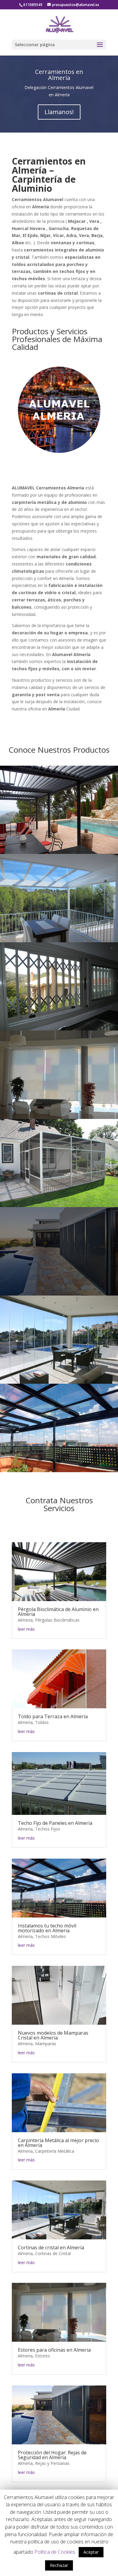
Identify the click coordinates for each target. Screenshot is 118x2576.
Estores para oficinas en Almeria (54, 2350)
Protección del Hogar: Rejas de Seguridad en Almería (52, 2455)
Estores (43, 2356)
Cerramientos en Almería (59, 75)
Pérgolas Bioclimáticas (57, 1620)
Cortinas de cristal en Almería (51, 2248)
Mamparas (46, 2044)
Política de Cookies (55, 2552)
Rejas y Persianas (52, 2463)
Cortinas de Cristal (53, 2253)
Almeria (25, 1620)
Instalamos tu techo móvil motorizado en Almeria (47, 1928)
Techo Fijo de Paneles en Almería (55, 1823)
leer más (26, 1629)
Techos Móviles (51, 1936)
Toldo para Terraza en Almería (53, 1716)
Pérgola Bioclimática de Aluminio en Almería (58, 1612)
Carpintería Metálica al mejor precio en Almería (58, 2143)
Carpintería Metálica (55, 2151)
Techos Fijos (48, 1829)
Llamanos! (59, 112)
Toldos (42, 1722)
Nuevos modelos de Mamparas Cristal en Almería (53, 2035)
